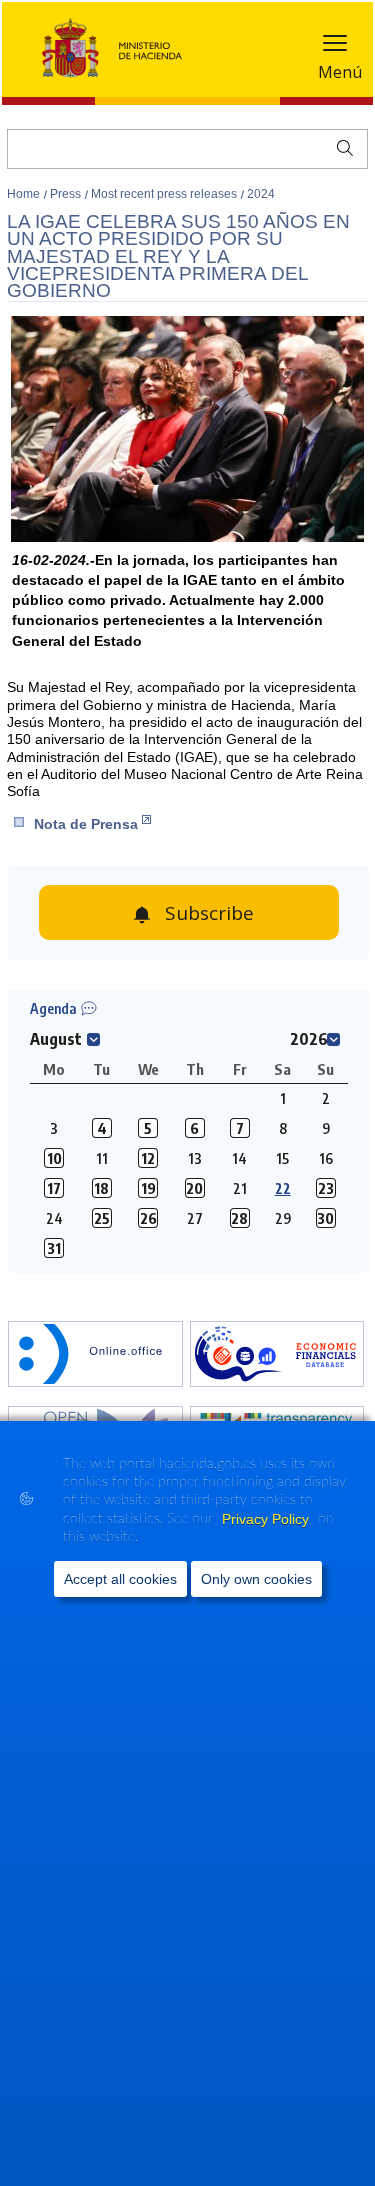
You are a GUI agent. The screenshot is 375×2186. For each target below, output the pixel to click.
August (56, 1039)
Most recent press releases (165, 194)
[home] (95, 1356)
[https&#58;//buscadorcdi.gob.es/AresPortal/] (277, 1356)
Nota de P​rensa (86, 824)
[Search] (340, 146)
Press (67, 194)
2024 (261, 194)
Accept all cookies (120, 1579)
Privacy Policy (267, 1519)
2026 (309, 1039)
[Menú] (335, 47)
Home (25, 194)
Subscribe (209, 913)
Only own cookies (256, 1579)
